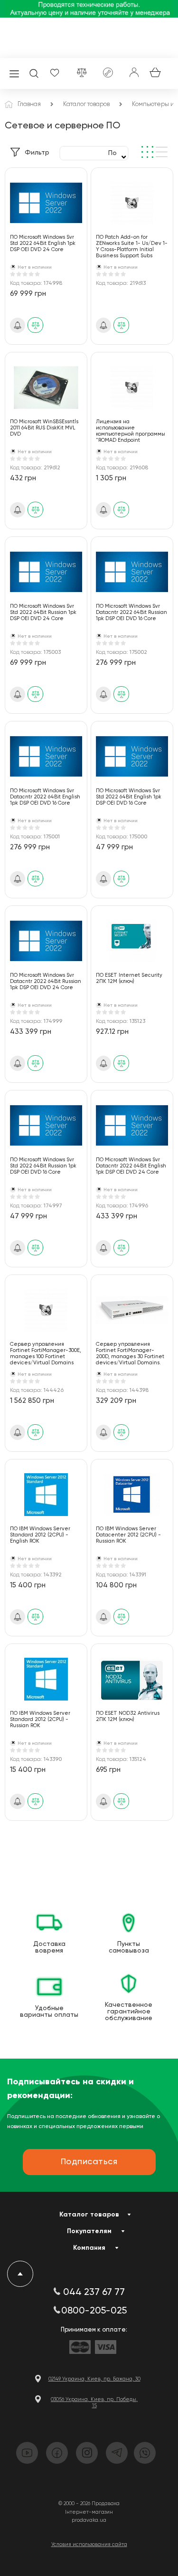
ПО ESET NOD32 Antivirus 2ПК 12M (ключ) (128, 1716)
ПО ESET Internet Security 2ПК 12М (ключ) (129, 978)
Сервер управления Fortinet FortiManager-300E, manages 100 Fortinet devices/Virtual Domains (46, 1353)
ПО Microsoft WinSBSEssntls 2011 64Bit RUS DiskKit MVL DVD (44, 428)
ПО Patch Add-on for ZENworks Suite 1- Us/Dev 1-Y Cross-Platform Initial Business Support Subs (132, 246)
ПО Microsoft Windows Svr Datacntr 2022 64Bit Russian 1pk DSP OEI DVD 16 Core (131, 612)
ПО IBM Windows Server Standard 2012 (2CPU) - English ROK (40, 1535)
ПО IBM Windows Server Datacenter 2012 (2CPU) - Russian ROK (128, 1535)
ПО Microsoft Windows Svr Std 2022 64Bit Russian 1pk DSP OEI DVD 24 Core (43, 612)
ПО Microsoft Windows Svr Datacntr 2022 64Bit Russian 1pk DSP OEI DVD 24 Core (46, 981)
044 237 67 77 (94, 2293)
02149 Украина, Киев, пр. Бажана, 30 (94, 2379)
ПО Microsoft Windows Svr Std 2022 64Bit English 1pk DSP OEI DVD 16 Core (129, 797)
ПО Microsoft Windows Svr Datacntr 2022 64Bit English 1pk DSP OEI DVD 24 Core (131, 1166)
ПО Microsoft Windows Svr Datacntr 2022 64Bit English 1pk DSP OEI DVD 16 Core (45, 797)
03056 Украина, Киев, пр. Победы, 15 (94, 2402)
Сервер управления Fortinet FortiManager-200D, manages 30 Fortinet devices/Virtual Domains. (130, 1353)
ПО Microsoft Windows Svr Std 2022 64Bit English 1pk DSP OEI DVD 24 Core (43, 243)
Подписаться (89, 2162)
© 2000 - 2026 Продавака (89, 2503)
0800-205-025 (94, 2311)
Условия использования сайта (89, 2544)
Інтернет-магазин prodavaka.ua (89, 2516)
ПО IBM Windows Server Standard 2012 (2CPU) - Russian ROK (40, 1719)
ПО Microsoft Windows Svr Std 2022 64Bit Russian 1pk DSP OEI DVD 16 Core (43, 1166)
